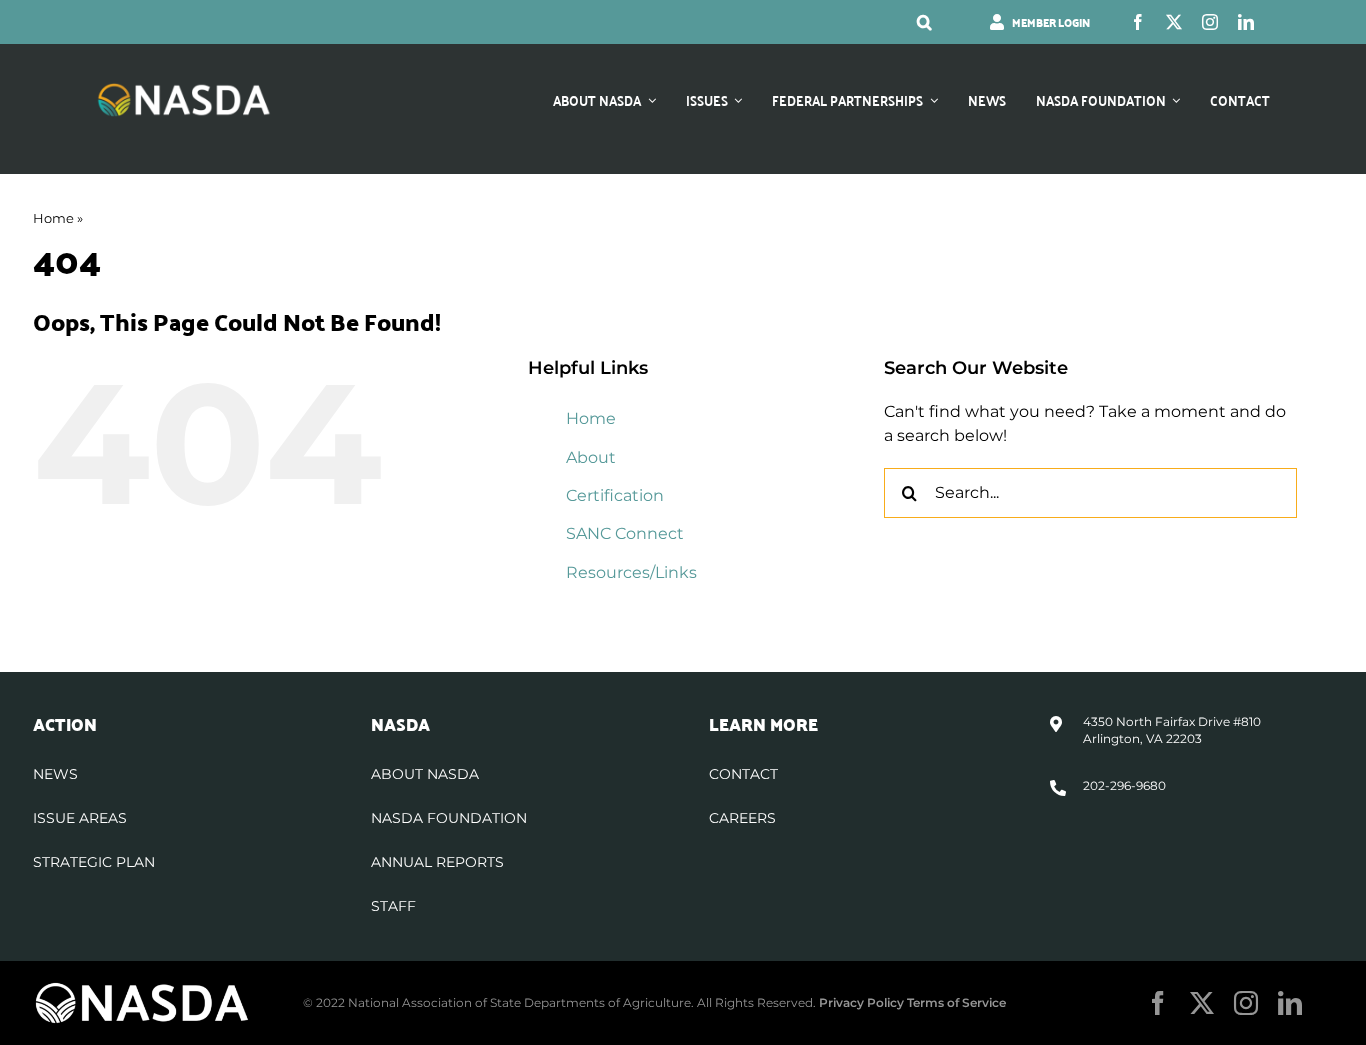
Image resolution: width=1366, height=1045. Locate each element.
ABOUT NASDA (425, 774)
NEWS (55, 774)
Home (53, 218)
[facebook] (1138, 22)
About (591, 457)
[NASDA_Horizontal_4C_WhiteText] (184, 89)
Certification (615, 495)
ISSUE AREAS (80, 818)
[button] (924, 22)
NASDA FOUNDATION (449, 818)
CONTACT (743, 774)
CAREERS (742, 818)
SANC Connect (625, 533)
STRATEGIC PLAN (94, 862)
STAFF (393, 906)
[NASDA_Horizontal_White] (142, 988)
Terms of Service (956, 1002)
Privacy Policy (861, 1002)
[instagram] (1210, 22)
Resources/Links (631, 572)
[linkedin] (1246, 22)
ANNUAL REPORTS (437, 862)
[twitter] (1174, 22)
